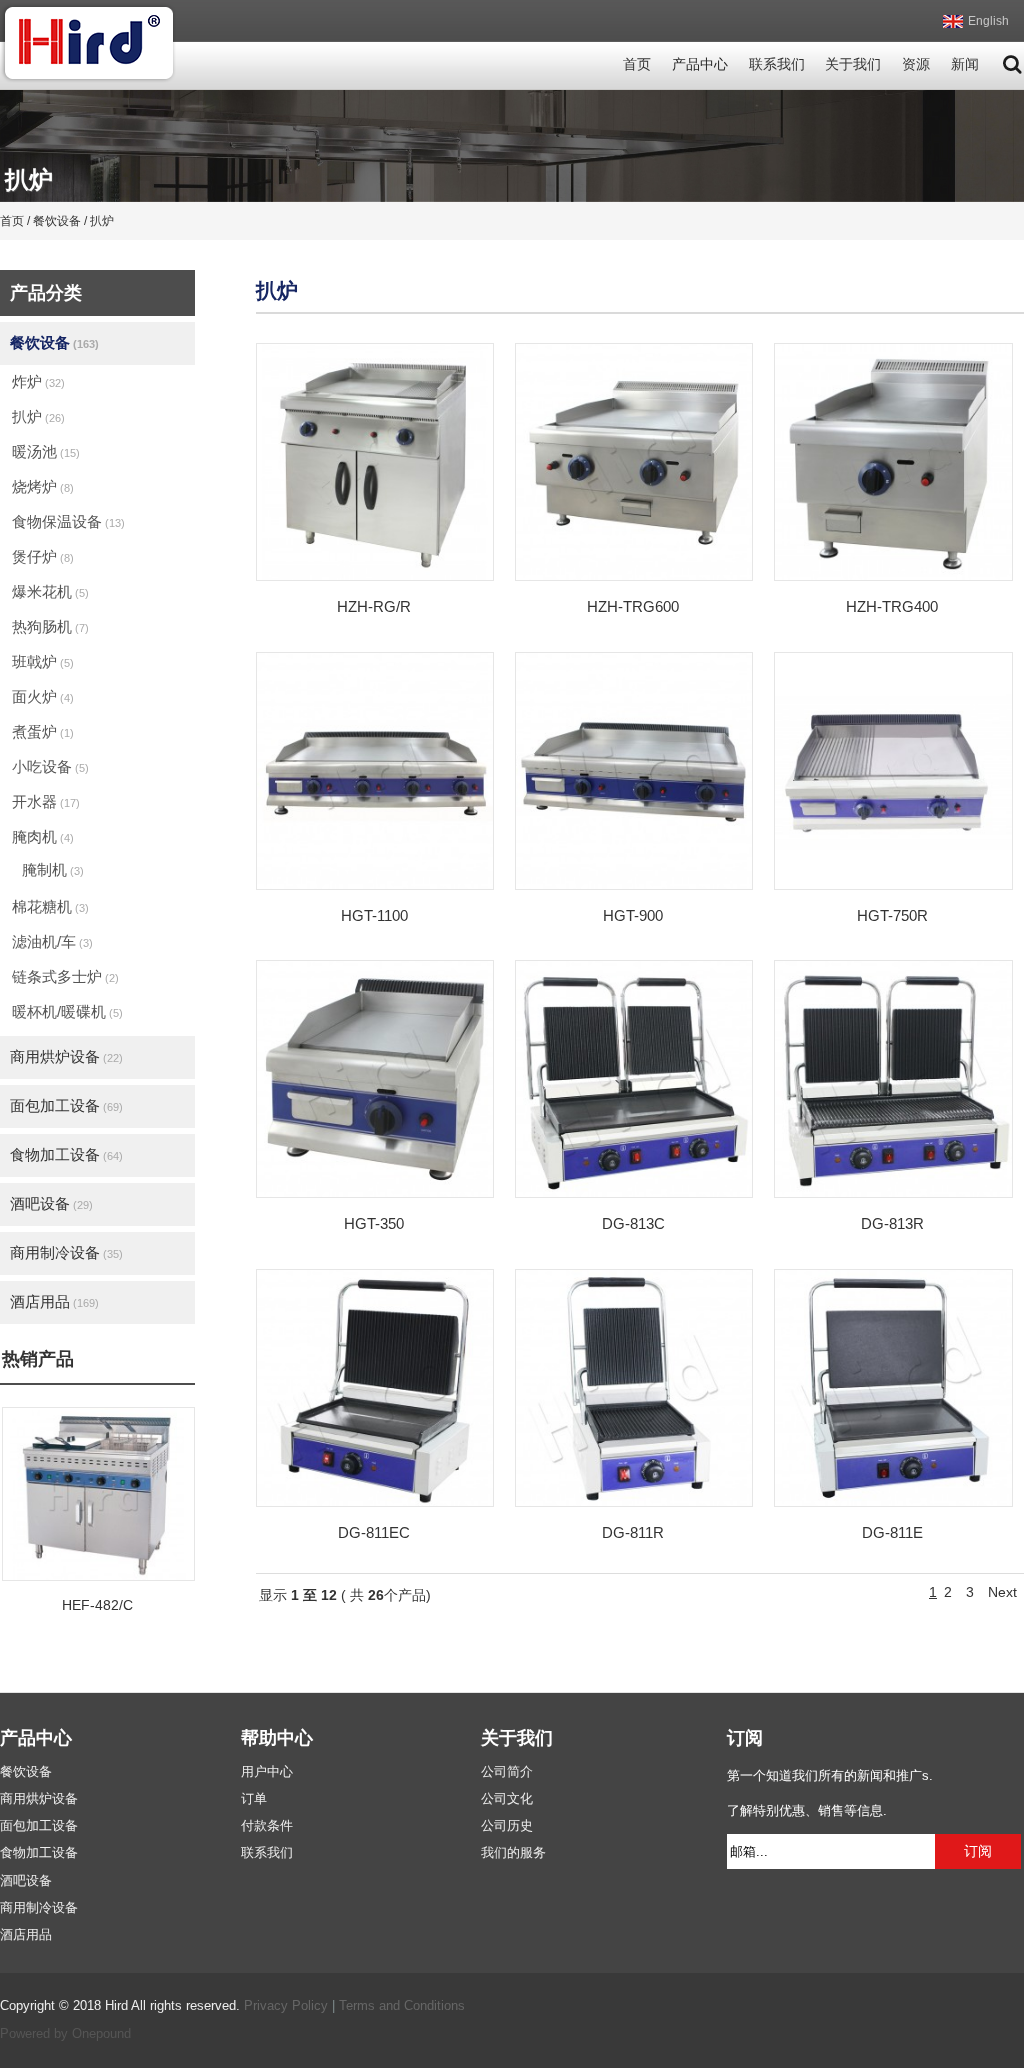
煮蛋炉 (43, 731)
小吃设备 (50, 766)
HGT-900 (633, 915)
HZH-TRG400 (892, 606)
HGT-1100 (374, 915)
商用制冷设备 (66, 1252)
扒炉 (38, 416)
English (988, 21)
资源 (916, 64)
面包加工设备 (66, 1105)
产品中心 (700, 64)
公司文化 (507, 1799)
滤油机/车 (52, 941)
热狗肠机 (50, 626)
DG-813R (892, 1223)
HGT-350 (374, 1223)
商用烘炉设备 (66, 1056)
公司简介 (507, 1772)
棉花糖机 (50, 906)
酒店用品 (54, 1301)
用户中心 (267, 1772)
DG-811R (633, 1532)
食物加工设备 (66, 1154)
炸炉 (38, 381)
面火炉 (43, 696)
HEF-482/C (97, 1605)
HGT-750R (892, 915)
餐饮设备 (54, 342)
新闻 (965, 64)
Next (1002, 1592)
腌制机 (53, 869)
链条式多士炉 (65, 976)
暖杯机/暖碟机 (67, 1011)
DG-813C (633, 1223)
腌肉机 (43, 836)
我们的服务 (513, 1853)
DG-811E (892, 1532)
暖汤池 (46, 451)
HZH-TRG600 (633, 606)
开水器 (46, 801)
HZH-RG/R (374, 606)
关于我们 (853, 64)
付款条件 (267, 1826)
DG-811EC (374, 1532)
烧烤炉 (43, 486)
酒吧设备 (51, 1203)
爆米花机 (50, 591)
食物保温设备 (68, 521)
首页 (637, 64)
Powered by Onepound (65, 2034)
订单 (254, 1799)
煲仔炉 (43, 556)
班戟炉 (43, 661)
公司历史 (507, 1826)
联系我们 (777, 64)
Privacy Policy (286, 2006)
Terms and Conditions (402, 2006)
